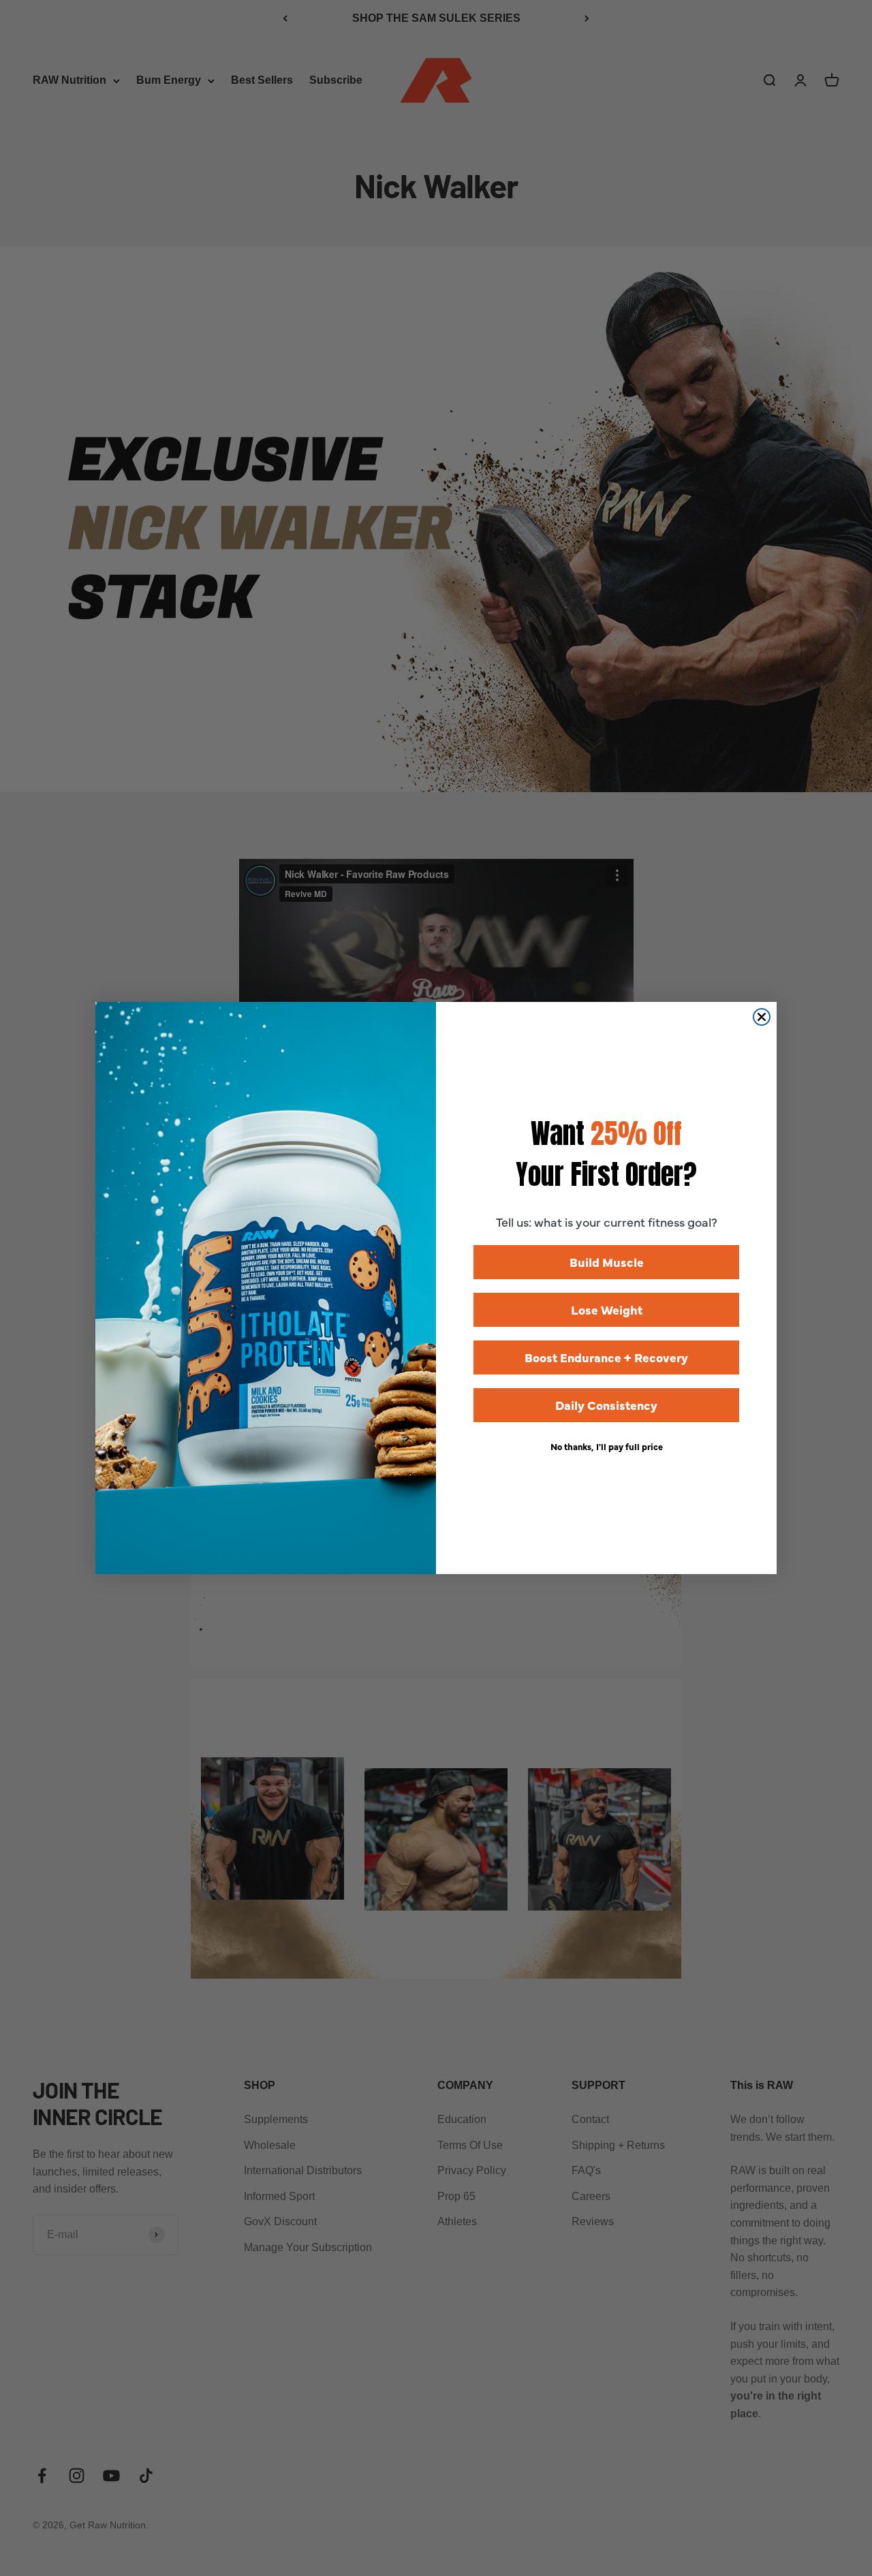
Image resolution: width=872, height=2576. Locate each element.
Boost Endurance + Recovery (606, 1357)
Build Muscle (607, 1262)
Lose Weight (607, 1309)
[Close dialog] (762, 1017)
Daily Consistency (606, 1405)
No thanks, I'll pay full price (607, 1446)
